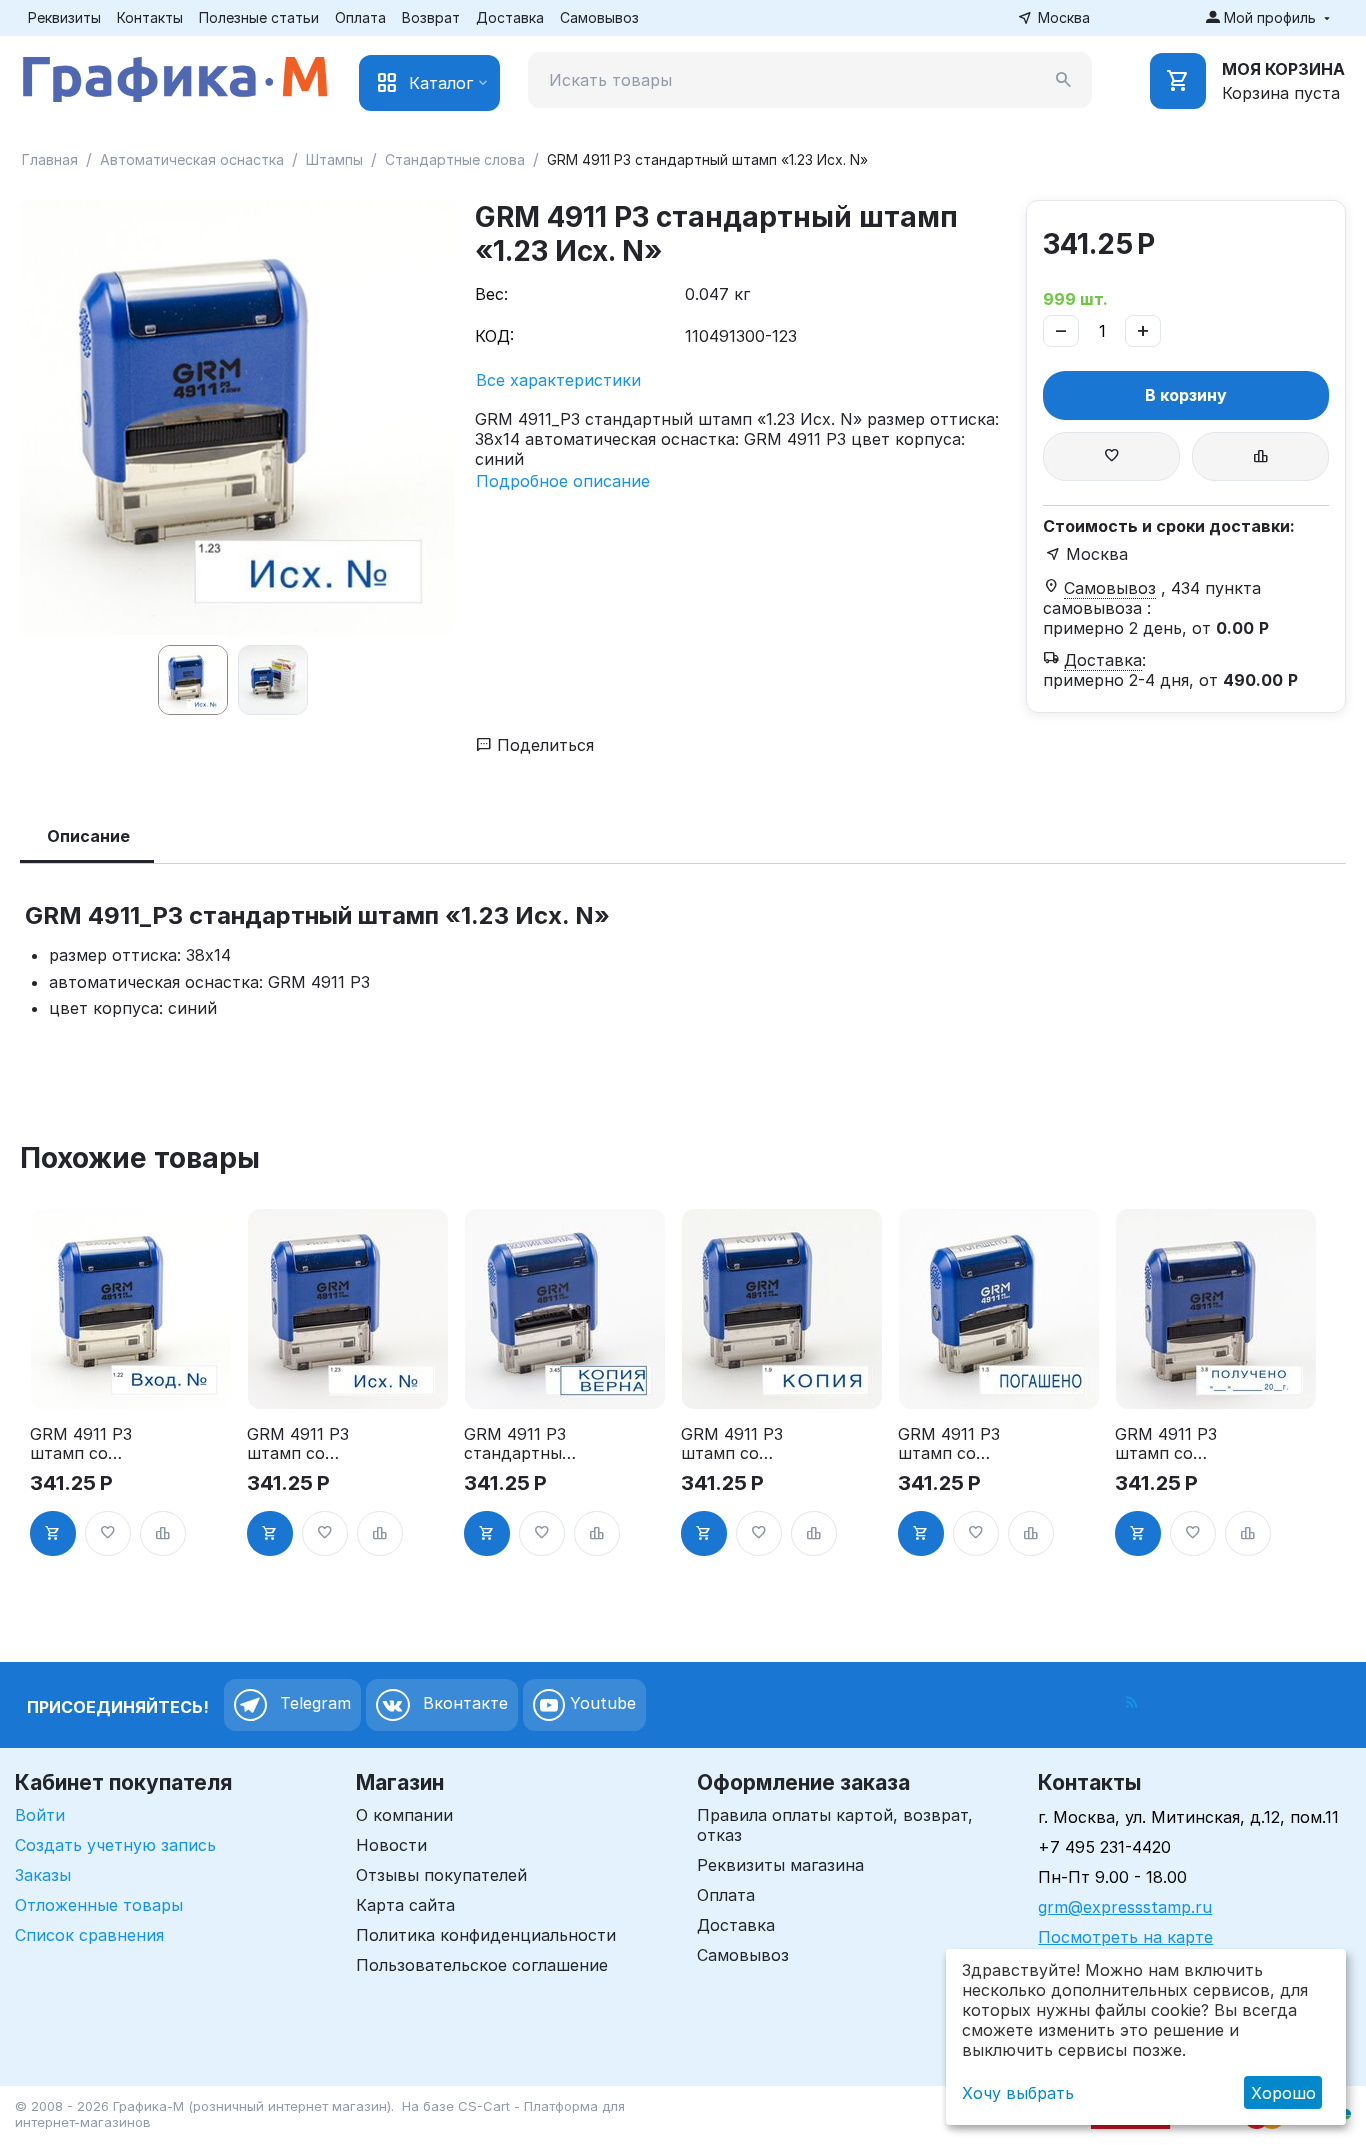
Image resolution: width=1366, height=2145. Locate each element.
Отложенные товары (99, 1905)
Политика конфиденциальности (486, 1935)
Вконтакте (463, 1703)
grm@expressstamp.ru (1125, 1907)
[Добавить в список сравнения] (1260, 456)
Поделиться (543, 745)
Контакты (150, 17)
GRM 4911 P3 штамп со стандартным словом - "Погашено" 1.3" (953, 1444)
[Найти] (1064, 80)
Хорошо (1283, 2093)
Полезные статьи (259, 17)
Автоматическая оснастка (192, 159)
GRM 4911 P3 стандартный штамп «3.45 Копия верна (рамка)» (518, 1444)
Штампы (334, 159)
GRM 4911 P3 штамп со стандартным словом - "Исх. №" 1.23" (302, 1444)
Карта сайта (405, 1905)
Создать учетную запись (115, 1845)
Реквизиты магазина (780, 1865)
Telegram (313, 1703)
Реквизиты (64, 17)
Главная (50, 159)
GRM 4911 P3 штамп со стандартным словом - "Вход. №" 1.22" (85, 1444)
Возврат (431, 17)
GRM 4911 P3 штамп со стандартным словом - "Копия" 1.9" (736, 1444)
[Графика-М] (175, 75)
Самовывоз (599, 17)
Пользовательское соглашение (482, 1965)
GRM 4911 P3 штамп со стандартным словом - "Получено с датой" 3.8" (1170, 1444)
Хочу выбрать (1018, 2093)
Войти (40, 1815)
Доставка (510, 17)
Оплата (360, 17)
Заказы (43, 1875)
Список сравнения (89, 1935)
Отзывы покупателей (441, 1875)
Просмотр (130, 1382)
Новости (391, 1845)
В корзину (1186, 395)
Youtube (600, 1703)
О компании (404, 1815)
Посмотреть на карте (1125, 1937)
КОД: (494, 336)
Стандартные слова (455, 159)
